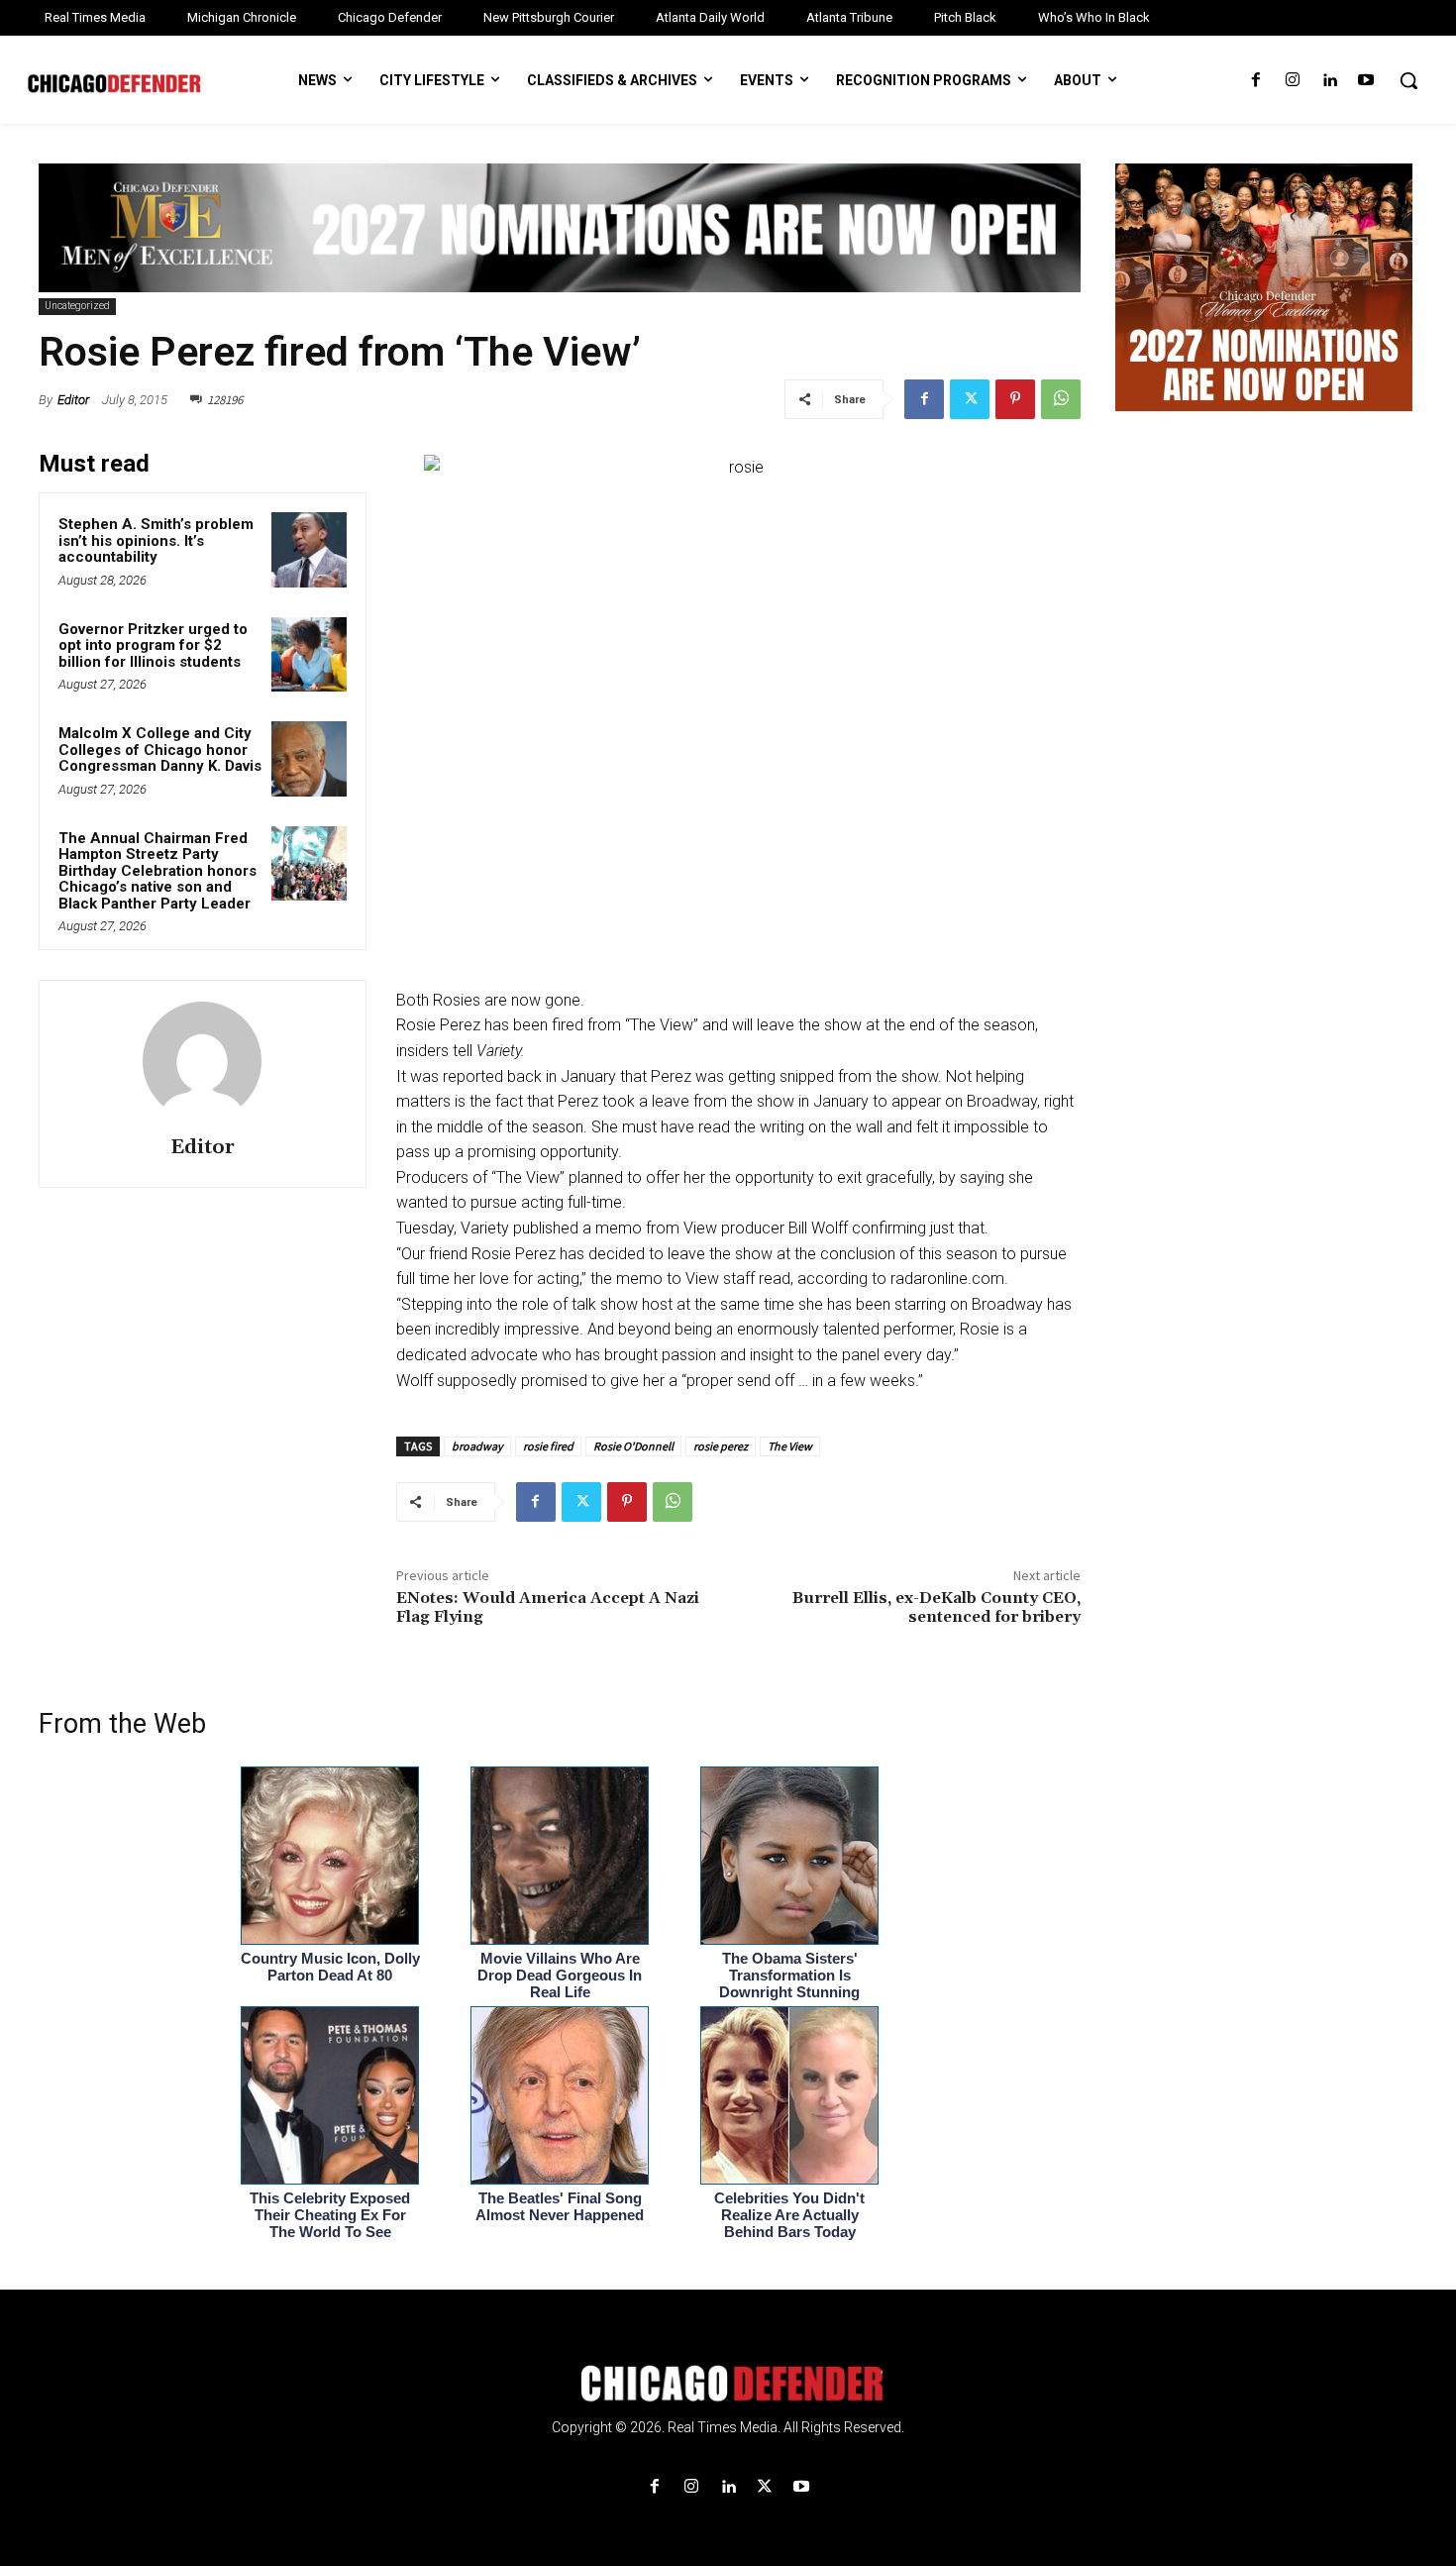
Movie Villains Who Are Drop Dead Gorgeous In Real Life (560, 1975)
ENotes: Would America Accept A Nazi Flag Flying (548, 1607)
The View (790, 1446)
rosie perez (721, 1446)
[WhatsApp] (1061, 399)
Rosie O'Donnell (633, 1446)
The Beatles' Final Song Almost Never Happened (560, 2206)
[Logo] (728, 2384)
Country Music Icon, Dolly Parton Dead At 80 (330, 1967)
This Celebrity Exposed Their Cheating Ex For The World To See (330, 2215)
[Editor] (202, 1061)
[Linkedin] (1330, 81)
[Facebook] (1255, 81)
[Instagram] (1292, 81)
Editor (73, 400)
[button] (1408, 80)
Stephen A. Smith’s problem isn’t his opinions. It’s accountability (156, 540)
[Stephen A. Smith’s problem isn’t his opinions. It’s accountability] (309, 550)
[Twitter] (970, 399)
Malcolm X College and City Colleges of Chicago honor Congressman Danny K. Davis (160, 749)
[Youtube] (1366, 81)
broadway (477, 1446)
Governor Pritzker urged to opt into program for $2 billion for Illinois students (153, 645)
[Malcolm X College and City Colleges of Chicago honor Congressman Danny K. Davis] (309, 759)
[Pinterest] (1015, 399)
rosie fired (548, 1446)
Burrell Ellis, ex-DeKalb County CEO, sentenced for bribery (936, 1607)
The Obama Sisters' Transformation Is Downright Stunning (789, 1975)
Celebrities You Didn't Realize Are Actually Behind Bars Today (789, 2215)
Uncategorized (77, 306)
